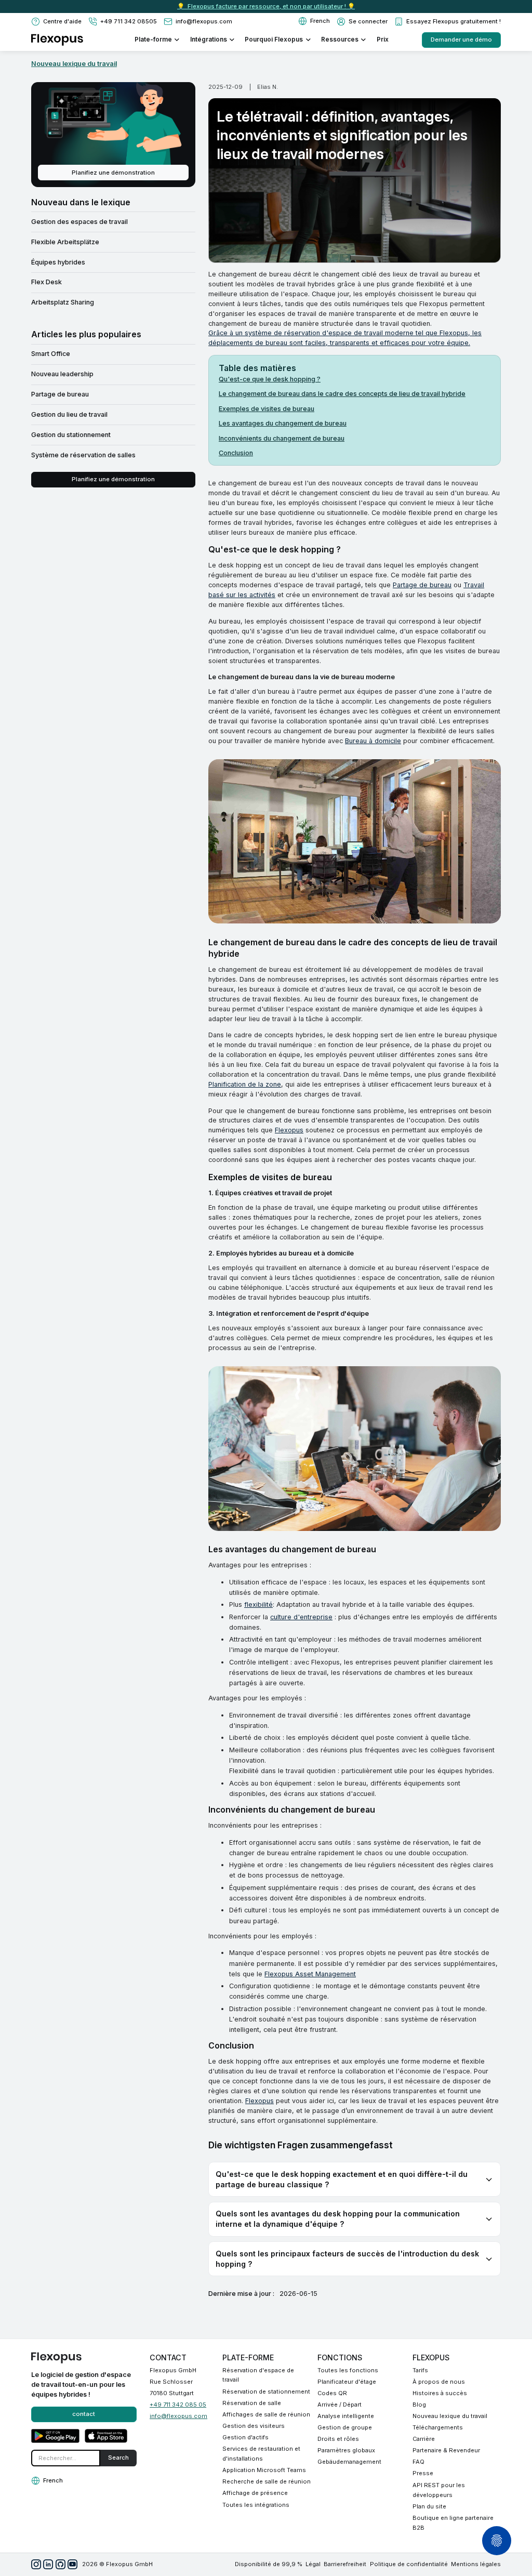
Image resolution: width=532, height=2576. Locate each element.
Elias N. (268, 87)
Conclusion (236, 453)
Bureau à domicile (373, 741)
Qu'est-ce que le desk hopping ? (270, 379)
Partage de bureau (422, 585)
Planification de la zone (245, 1084)
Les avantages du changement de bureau (283, 423)
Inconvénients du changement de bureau (282, 438)
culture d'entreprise (301, 1617)
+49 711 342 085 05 (178, 2405)
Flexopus (289, 1130)
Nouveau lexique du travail (74, 64)
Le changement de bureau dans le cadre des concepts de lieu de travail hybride (342, 394)
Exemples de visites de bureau (267, 409)
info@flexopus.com (178, 2416)
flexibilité (258, 1604)
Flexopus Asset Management (310, 1974)
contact (84, 2414)
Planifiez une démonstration (113, 173)
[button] (314, 21)
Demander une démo (461, 39)
